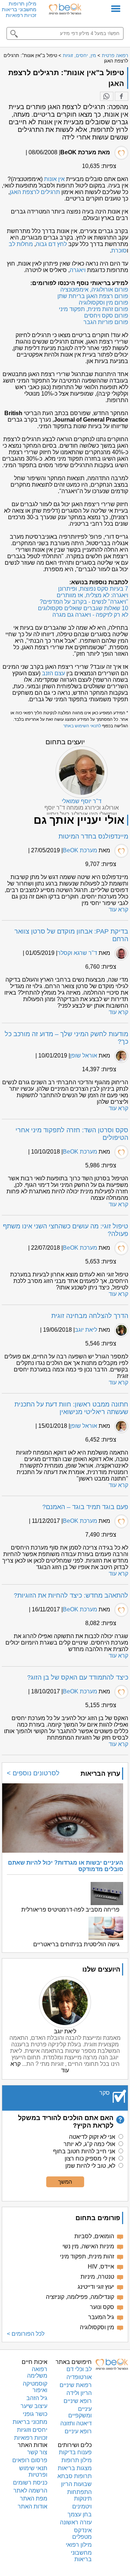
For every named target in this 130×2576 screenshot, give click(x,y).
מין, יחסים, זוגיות (79, 55)
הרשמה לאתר (30, 2491)
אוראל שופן (84, 1056)
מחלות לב (21, 244)
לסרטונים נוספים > (33, 1773)
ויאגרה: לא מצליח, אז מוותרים (92, 595)
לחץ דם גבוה (51, 244)
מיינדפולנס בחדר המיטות (93, 836)
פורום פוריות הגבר (106, 322)
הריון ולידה (79, 2393)
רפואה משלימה (37, 2372)
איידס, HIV (101, 2267)
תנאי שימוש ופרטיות (33, 2471)
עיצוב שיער (34, 2406)
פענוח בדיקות (75, 2452)
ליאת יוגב (86, 1330)
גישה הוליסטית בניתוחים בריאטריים (76, 1944)
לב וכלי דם (79, 2369)
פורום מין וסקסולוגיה (103, 303)
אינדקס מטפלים (82, 2534)
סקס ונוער (102, 2307)
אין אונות (54, 179)
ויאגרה (78, 270)
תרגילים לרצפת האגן (35, 192)
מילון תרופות (23, 4)
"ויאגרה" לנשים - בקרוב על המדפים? (84, 602)
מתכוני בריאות (30, 2422)
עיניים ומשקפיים (80, 2412)
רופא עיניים (78, 2431)
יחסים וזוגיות (32, 2430)
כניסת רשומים (30, 2483)
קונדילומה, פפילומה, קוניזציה (80, 2297)
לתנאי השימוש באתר (82, 726)
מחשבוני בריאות (19, 9)
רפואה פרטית (115, 55)
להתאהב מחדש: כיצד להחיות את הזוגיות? (71, 1595)
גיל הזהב (37, 2398)
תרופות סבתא (75, 2476)
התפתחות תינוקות (79, 2495)
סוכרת (119, 251)
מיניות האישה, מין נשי (88, 2246)
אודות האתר (32, 2506)
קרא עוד (118, 910)
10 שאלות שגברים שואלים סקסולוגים (83, 608)
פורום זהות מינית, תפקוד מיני (94, 309)
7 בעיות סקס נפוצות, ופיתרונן (93, 589)
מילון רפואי (79, 2545)
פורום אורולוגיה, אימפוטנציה (94, 290)
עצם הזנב (53, 673)
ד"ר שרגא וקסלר (77, 953)
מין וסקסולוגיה (97, 2327)
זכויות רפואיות (21, 15)
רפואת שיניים (76, 2385)
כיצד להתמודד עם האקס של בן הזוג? (78, 1677)
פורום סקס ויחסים (106, 316)
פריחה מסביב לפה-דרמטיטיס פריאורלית (70, 1910)
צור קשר (37, 2452)
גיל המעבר (101, 2317)
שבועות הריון (76, 2484)
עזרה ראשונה (76, 2522)
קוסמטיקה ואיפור (35, 2387)
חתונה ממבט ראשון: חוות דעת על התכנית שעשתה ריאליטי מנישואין (71, 1408)
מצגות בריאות (75, 2468)
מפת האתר (34, 2499)
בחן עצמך (80, 2514)
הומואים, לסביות (94, 2236)
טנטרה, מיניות (97, 2277)
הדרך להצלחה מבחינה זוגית (90, 1316)
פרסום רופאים (30, 2460)
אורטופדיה (79, 2377)
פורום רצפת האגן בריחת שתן (93, 296)
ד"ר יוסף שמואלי (82, 801)
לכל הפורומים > (26, 2334)
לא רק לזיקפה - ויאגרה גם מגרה (90, 615)
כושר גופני (35, 2414)
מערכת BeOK (80, 850)
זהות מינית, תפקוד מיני (87, 2256)
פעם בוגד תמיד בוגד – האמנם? (85, 1507)
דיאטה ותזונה (76, 2423)
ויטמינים (82, 2506)
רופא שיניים (78, 2401)
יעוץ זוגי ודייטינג (96, 2287)
